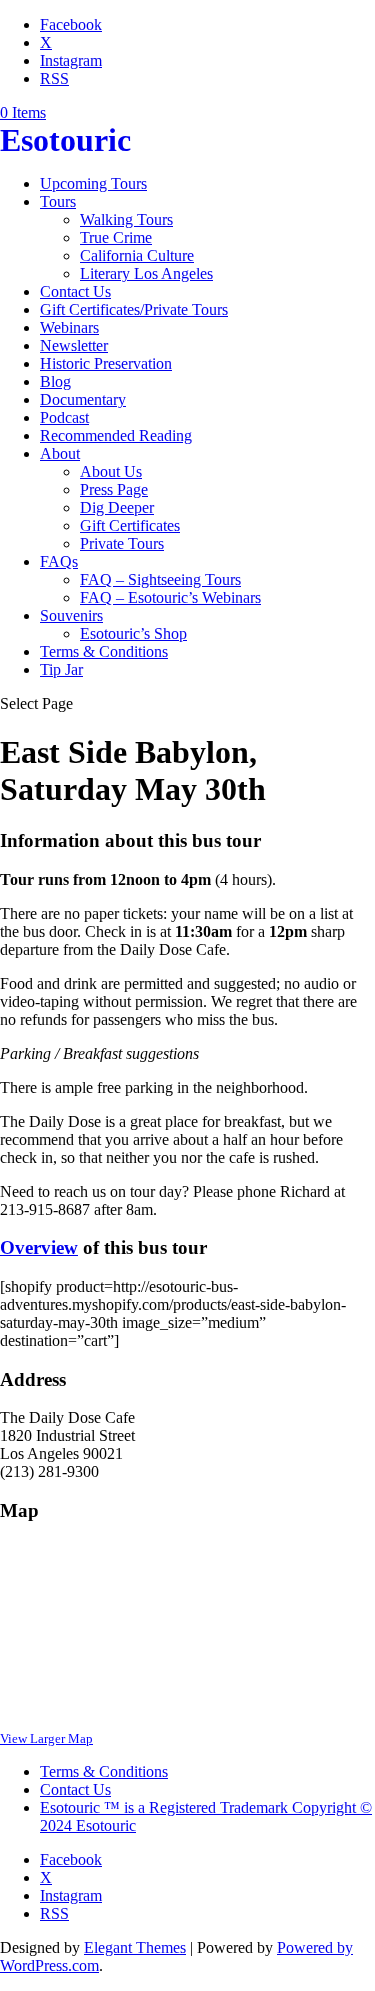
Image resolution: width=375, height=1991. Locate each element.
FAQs (59, 561)
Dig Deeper (117, 507)
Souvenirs (71, 615)
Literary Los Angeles (146, 273)
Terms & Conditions (104, 651)
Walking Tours (126, 219)
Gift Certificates (130, 525)
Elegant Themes (135, 1947)
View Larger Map (46, 1738)
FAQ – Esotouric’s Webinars (170, 597)
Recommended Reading (116, 435)
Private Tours (122, 543)
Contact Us (75, 291)
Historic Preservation (106, 363)
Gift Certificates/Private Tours (134, 309)
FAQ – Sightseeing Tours (160, 579)
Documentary (83, 399)
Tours (58, 201)
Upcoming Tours (93, 183)
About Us (111, 471)
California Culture (137, 255)
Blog (55, 381)
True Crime (116, 237)
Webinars (69, 327)
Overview (39, 1247)
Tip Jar (61, 669)
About (60, 453)
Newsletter (74, 345)
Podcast (64, 417)
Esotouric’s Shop (133, 633)
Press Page (114, 489)
